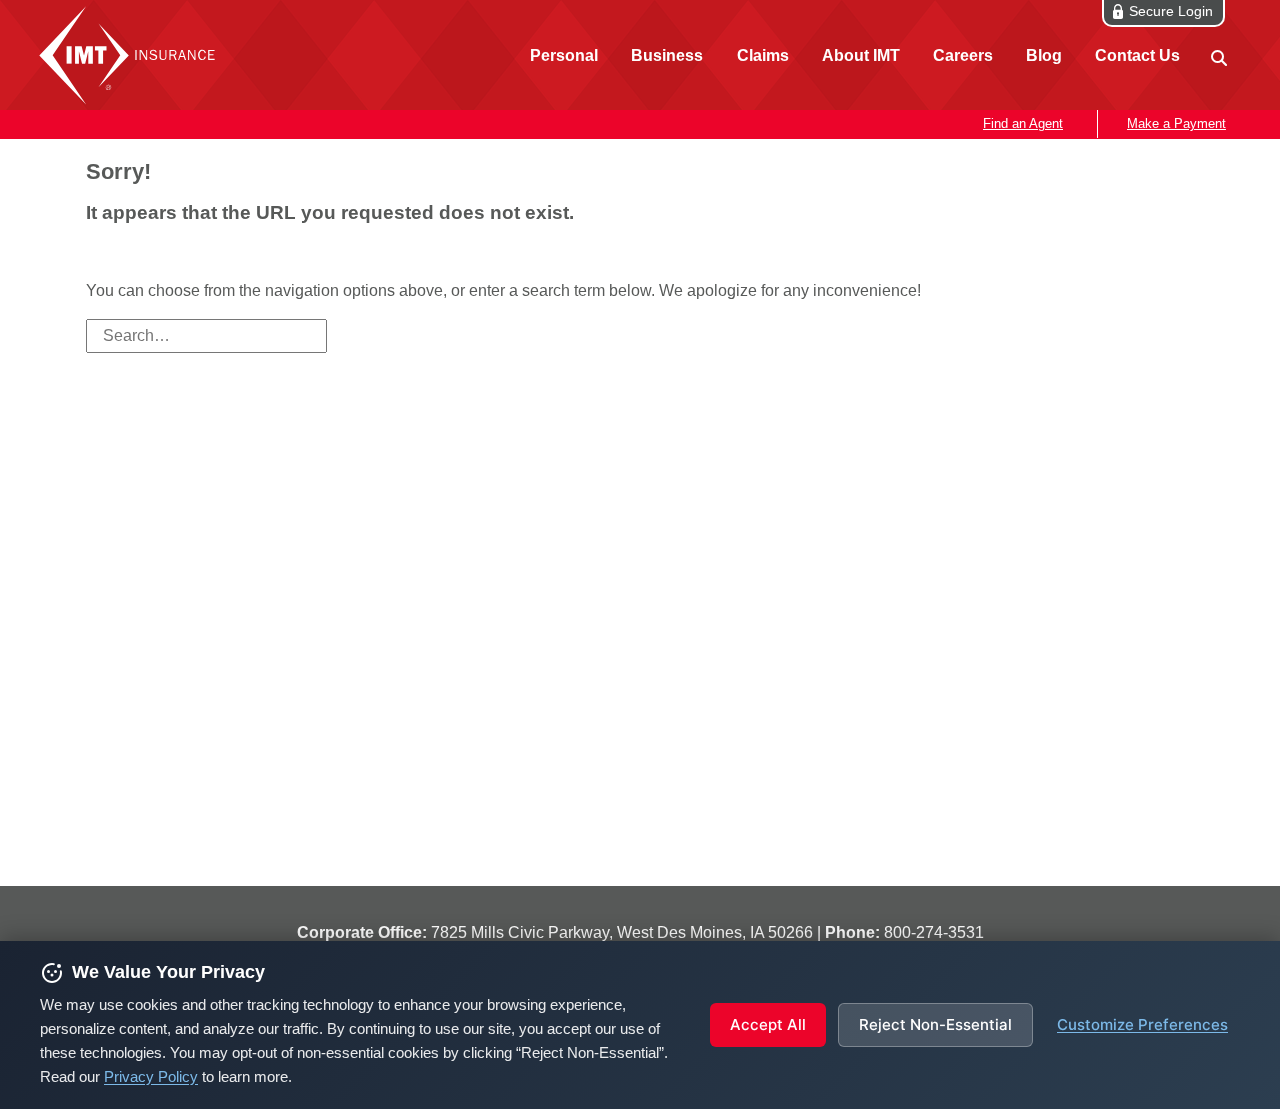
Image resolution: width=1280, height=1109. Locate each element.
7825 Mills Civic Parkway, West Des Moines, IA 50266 (622, 932)
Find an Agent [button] (1023, 123)
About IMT (861, 55)
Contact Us (1137, 55)
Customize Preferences (1142, 1024)
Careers (963, 55)
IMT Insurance (132, 55)
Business (667, 55)
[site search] (1217, 56)
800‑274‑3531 (934, 932)
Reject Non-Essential (935, 1024)
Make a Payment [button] (1176, 123)
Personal (564, 55)
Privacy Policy (151, 1076)
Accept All (768, 1024)
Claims (763, 55)
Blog (1044, 55)
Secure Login (1171, 11)
